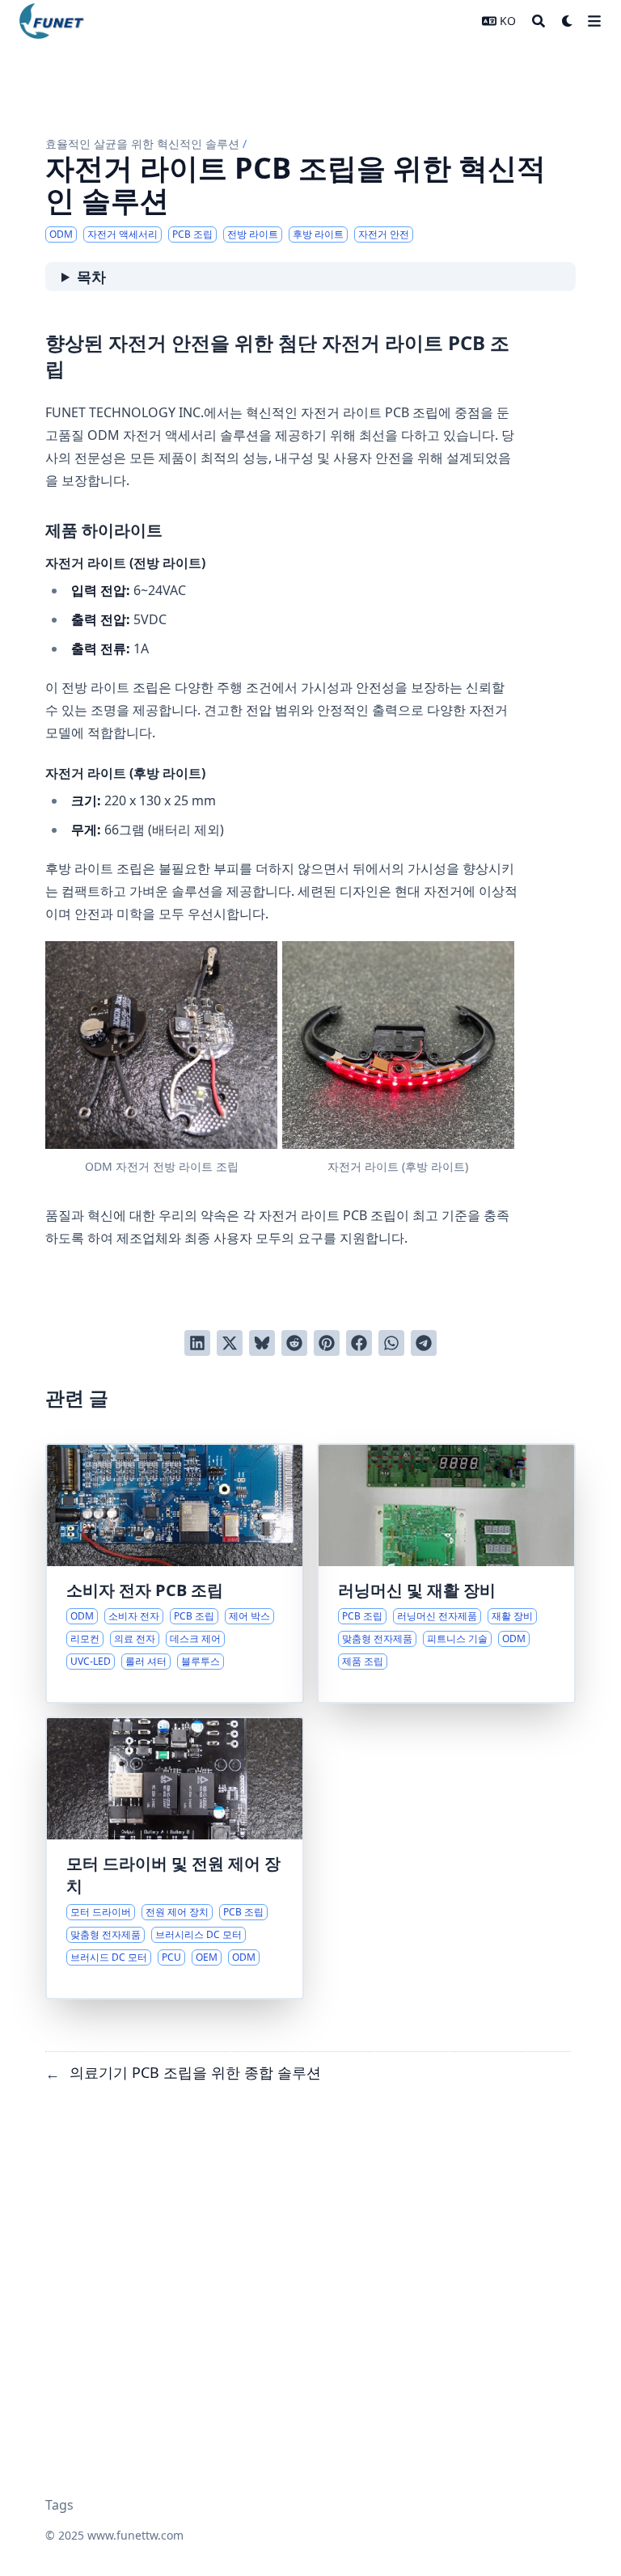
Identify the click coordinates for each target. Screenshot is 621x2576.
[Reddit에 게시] (294, 1343)
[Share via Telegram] (424, 1343)
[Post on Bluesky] (262, 1343)
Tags (59, 2505)
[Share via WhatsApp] (391, 1343)
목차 (91, 277)
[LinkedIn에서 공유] (197, 1343)
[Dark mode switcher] (568, 21)
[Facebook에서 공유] (359, 1343)
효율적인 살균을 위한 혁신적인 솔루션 (142, 144)
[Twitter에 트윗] (230, 1343)
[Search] (539, 21)
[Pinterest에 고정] (327, 1343)
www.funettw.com (135, 2535)
